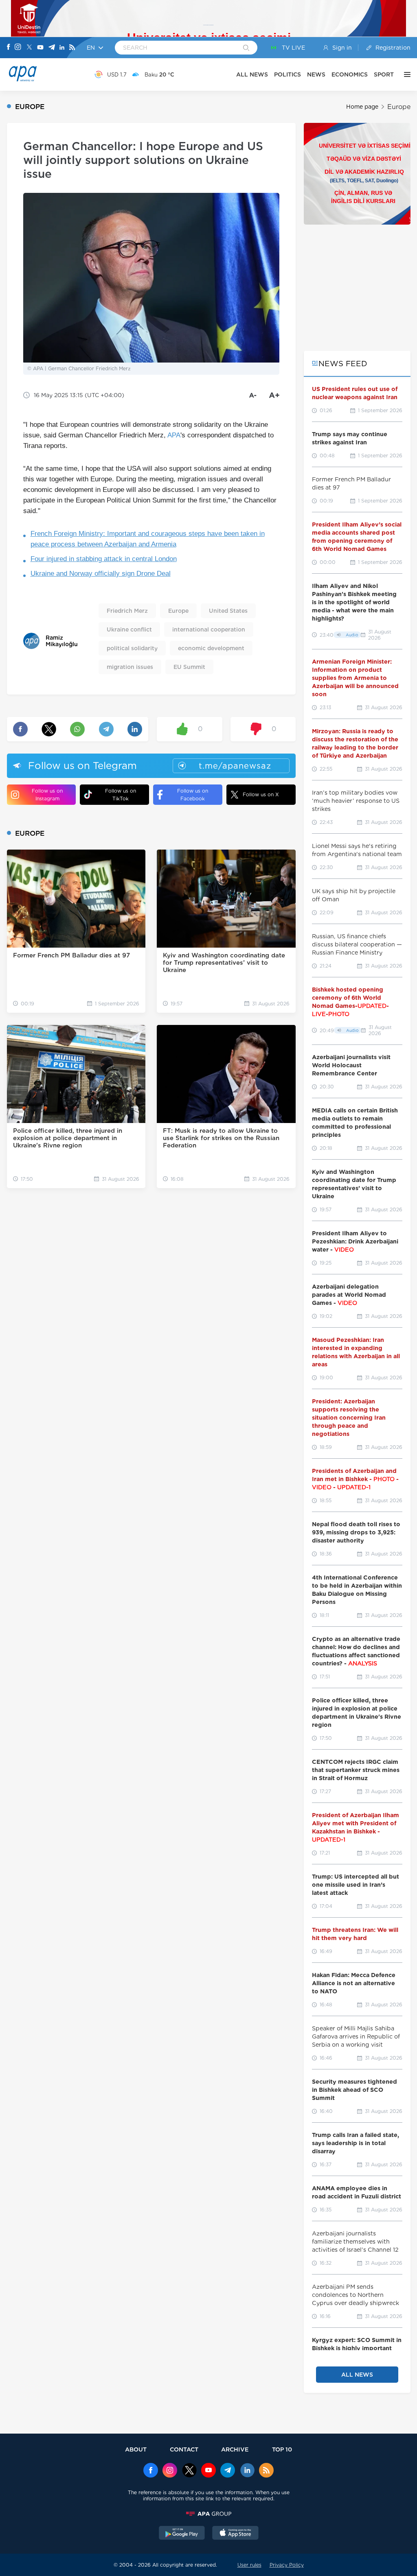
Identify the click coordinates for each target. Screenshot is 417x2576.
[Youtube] (40, 48)
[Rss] (72, 48)
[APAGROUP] (208, 2514)
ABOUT (136, 2449)
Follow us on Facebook (193, 795)
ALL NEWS (252, 74)
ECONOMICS (350, 74)
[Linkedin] (62, 48)
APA (174, 435)
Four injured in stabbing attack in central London (104, 559)
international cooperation (209, 629)
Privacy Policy (287, 2565)
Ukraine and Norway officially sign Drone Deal (101, 574)
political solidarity (132, 648)
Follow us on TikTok (121, 795)
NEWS (316, 74)
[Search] (246, 48)
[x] (189, 2471)
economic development (211, 648)
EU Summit (189, 667)
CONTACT (184, 2449)
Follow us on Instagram (47, 795)
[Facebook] (9, 48)
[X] (29, 48)
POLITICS (288, 74)
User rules (249, 2565)
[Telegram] (52, 48)
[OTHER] (405, 74)
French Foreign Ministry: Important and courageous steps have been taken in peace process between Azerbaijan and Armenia (148, 539)
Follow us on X (261, 794)
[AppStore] (235, 2534)
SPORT (384, 74)
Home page (362, 107)
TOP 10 (282, 2449)
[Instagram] (18, 48)
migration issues (130, 667)
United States (228, 611)
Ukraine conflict (129, 629)
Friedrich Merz (127, 611)
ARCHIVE (235, 2449)
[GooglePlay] (182, 2534)
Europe (399, 107)
